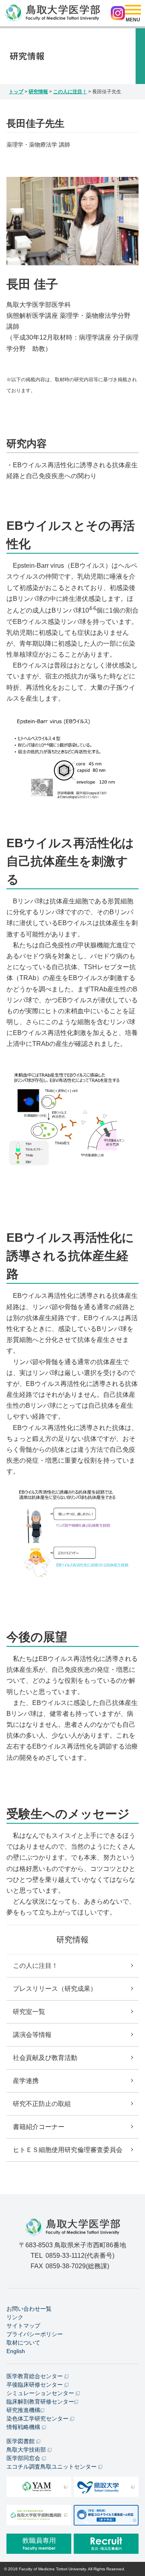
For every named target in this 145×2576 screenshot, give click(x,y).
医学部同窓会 (24, 2458)
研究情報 (38, 92)
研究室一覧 (29, 2012)
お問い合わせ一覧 (29, 2309)
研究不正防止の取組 (42, 2104)
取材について (23, 2343)
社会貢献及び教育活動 (45, 2058)
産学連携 (26, 2081)
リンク (15, 2317)
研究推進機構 (23, 2410)
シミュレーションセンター (41, 2393)
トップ (16, 92)
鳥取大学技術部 (27, 2450)
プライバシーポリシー (35, 2334)
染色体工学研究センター (38, 2419)
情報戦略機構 (24, 2427)
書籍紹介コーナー (39, 2127)
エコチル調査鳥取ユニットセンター (52, 2467)
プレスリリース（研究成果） (55, 1989)
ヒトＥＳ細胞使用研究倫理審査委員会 (68, 2150)
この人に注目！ (70, 92)
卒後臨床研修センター (35, 2385)
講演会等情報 (32, 2035)
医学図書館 (21, 2441)
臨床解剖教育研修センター (40, 2402)
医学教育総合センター (35, 2376)
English (16, 2351)
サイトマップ (23, 2326)
